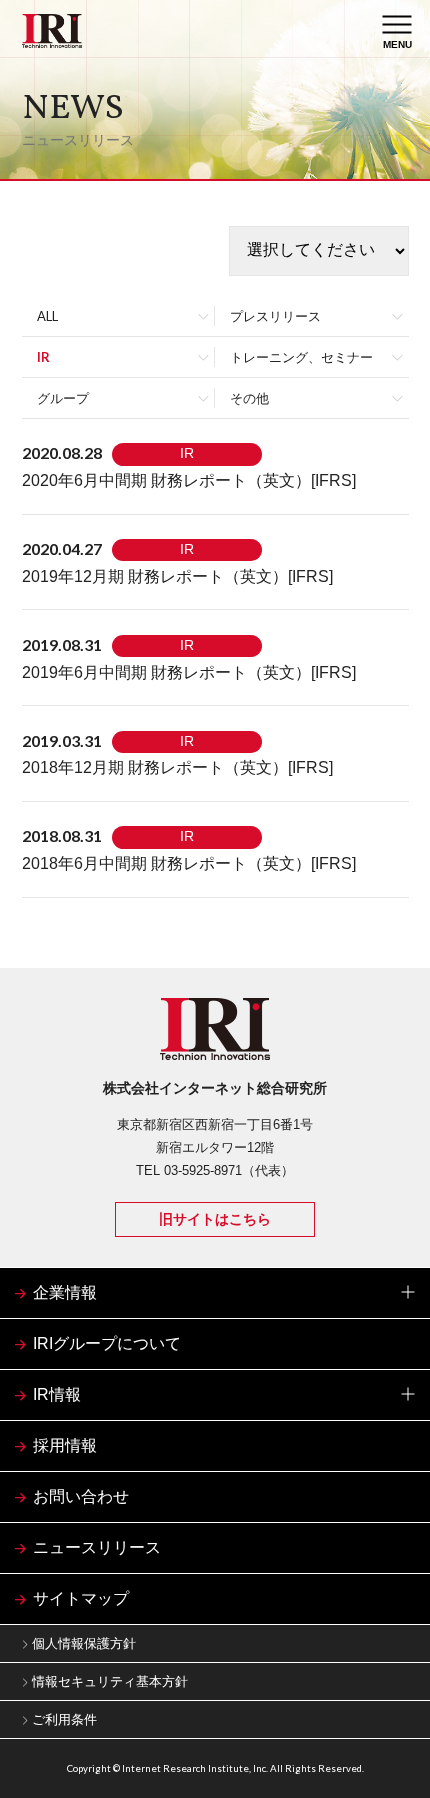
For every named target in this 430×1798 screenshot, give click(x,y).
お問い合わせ (81, 1496)
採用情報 (65, 1445)
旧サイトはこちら (215, 1219)
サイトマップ (81, 1598)
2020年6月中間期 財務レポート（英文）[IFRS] (189, 480)
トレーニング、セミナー (301, 357)
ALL (47, 316)
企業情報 (65, 1292)
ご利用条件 (64, 1719)
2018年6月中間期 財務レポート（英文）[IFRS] (189, 863)
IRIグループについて (107, 1343)
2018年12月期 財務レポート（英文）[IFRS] (177, 767)
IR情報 (57, 1394)
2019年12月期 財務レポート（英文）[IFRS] (177, 576)
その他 (249, 398)
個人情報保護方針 (84, 1643)
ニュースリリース (97, 1547)
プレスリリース (275, 316)
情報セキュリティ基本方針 (110, 1681)
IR (43, 357)
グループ (63, 398)
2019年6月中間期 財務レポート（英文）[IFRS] (189, 672)
